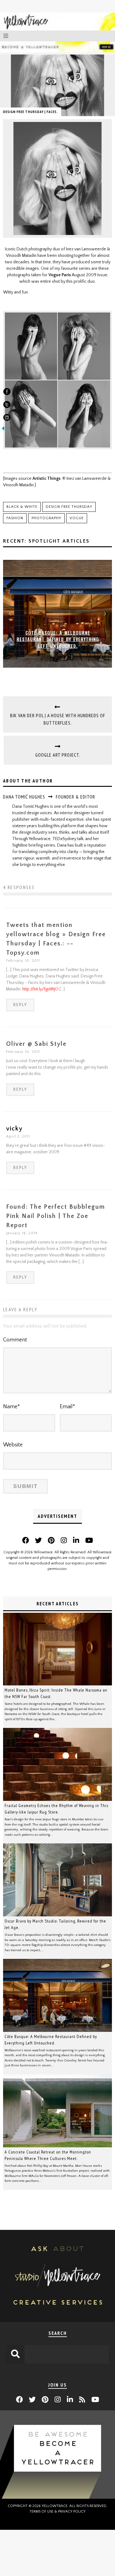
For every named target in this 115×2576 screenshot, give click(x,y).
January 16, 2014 (22, 1233)
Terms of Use (41, 2511)
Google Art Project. (58, 755)
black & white (22, 507)
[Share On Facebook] (7, 393)
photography (46, 518)
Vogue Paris (60, 275)
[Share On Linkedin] (7, 419)
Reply (20, 1005)
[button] (10, 614)
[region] (57, 614)
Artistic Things (46, 479)
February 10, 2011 (23, 961)
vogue (77, 518)
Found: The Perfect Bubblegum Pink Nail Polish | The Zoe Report (56, 1216)
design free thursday (69, 507)
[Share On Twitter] (7, 406)
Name (11, 1407)
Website (13, 1445)
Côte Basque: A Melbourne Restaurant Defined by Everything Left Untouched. (58, 639)
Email (67, 1407)
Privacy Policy (72, 2511)
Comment (15, 1340)
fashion (15, 518)
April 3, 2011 (18, 1136)
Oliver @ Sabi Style (36, 1044)
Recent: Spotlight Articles (46, 541)
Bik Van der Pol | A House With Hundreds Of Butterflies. (58, 719)
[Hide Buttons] (3, 430)
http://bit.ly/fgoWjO (40, 989)
